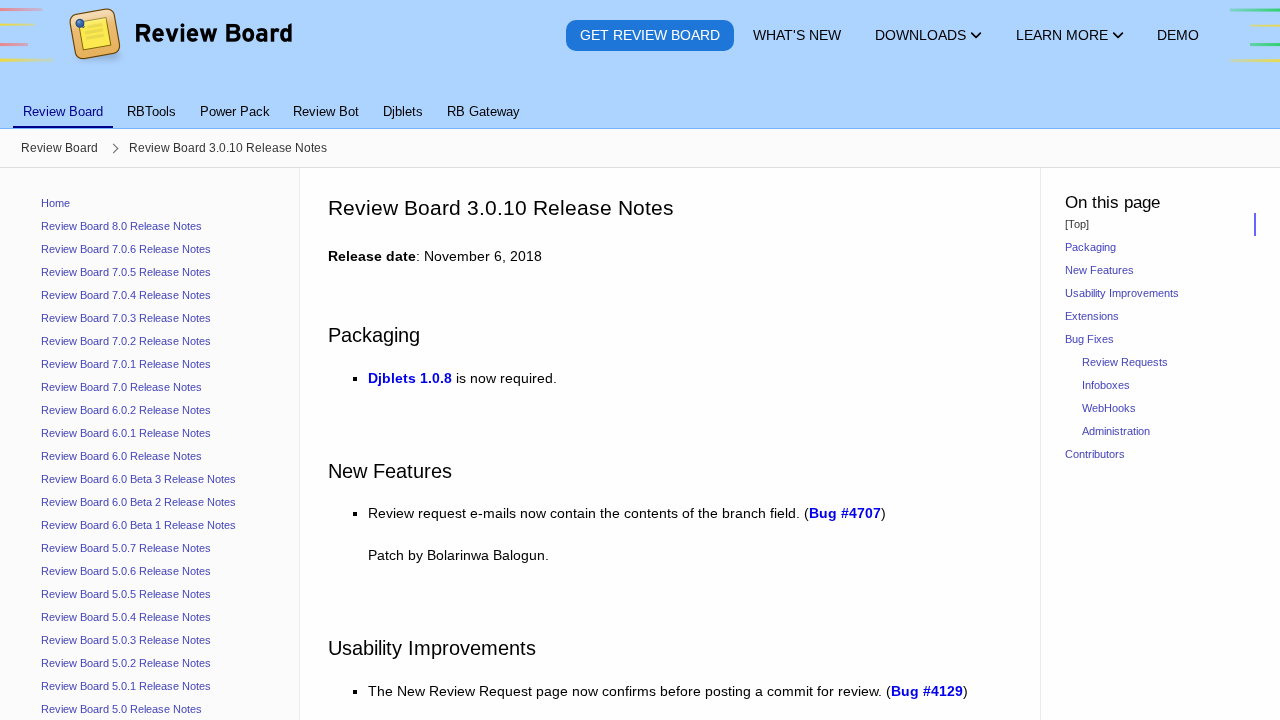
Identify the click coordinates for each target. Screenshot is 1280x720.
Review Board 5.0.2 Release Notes (126, 663)
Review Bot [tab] (326, 111)
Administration (1116, 431)
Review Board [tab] (63, 111)
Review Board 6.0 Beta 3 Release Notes (138, 479)
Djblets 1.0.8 (410, 378)
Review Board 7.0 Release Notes (121, 387)
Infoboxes (1106, 385)
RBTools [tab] (151, 111)
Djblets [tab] (403, 111)
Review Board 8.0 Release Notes (121, 226)
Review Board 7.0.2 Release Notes (126, 341)
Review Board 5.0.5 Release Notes (126, 594)
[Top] (1077, 224)
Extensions (1092, 316)
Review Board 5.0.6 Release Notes (126, 571)
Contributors (1095, 454)
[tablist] (640, 100)
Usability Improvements (1122, 293)
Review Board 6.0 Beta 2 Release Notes (138, 502)
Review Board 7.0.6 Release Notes (126, 249)
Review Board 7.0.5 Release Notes (126, 272)
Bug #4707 (845, 513)
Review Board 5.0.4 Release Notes (126, 617)
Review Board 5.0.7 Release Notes (126, 548)
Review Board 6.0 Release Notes (121, 456)
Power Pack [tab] (235, 111)
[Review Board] (179, 35)
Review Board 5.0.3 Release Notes (126, 640)
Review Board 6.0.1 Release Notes (126, 433)
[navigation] (150, 444)
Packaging (1090, 247)
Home (55, 203)
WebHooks (1109, 408)
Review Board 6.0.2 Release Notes (126, 410)
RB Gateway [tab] (483, 111)
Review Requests (1125, 362)
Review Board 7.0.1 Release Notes (126, 364)
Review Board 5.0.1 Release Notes (126, 686)
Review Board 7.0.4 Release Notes (126, 295)
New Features (1099, 270)
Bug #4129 (927, 691)
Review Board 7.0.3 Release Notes (126, 318)
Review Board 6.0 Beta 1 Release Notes (138, 525)
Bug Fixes (1089, 339)
